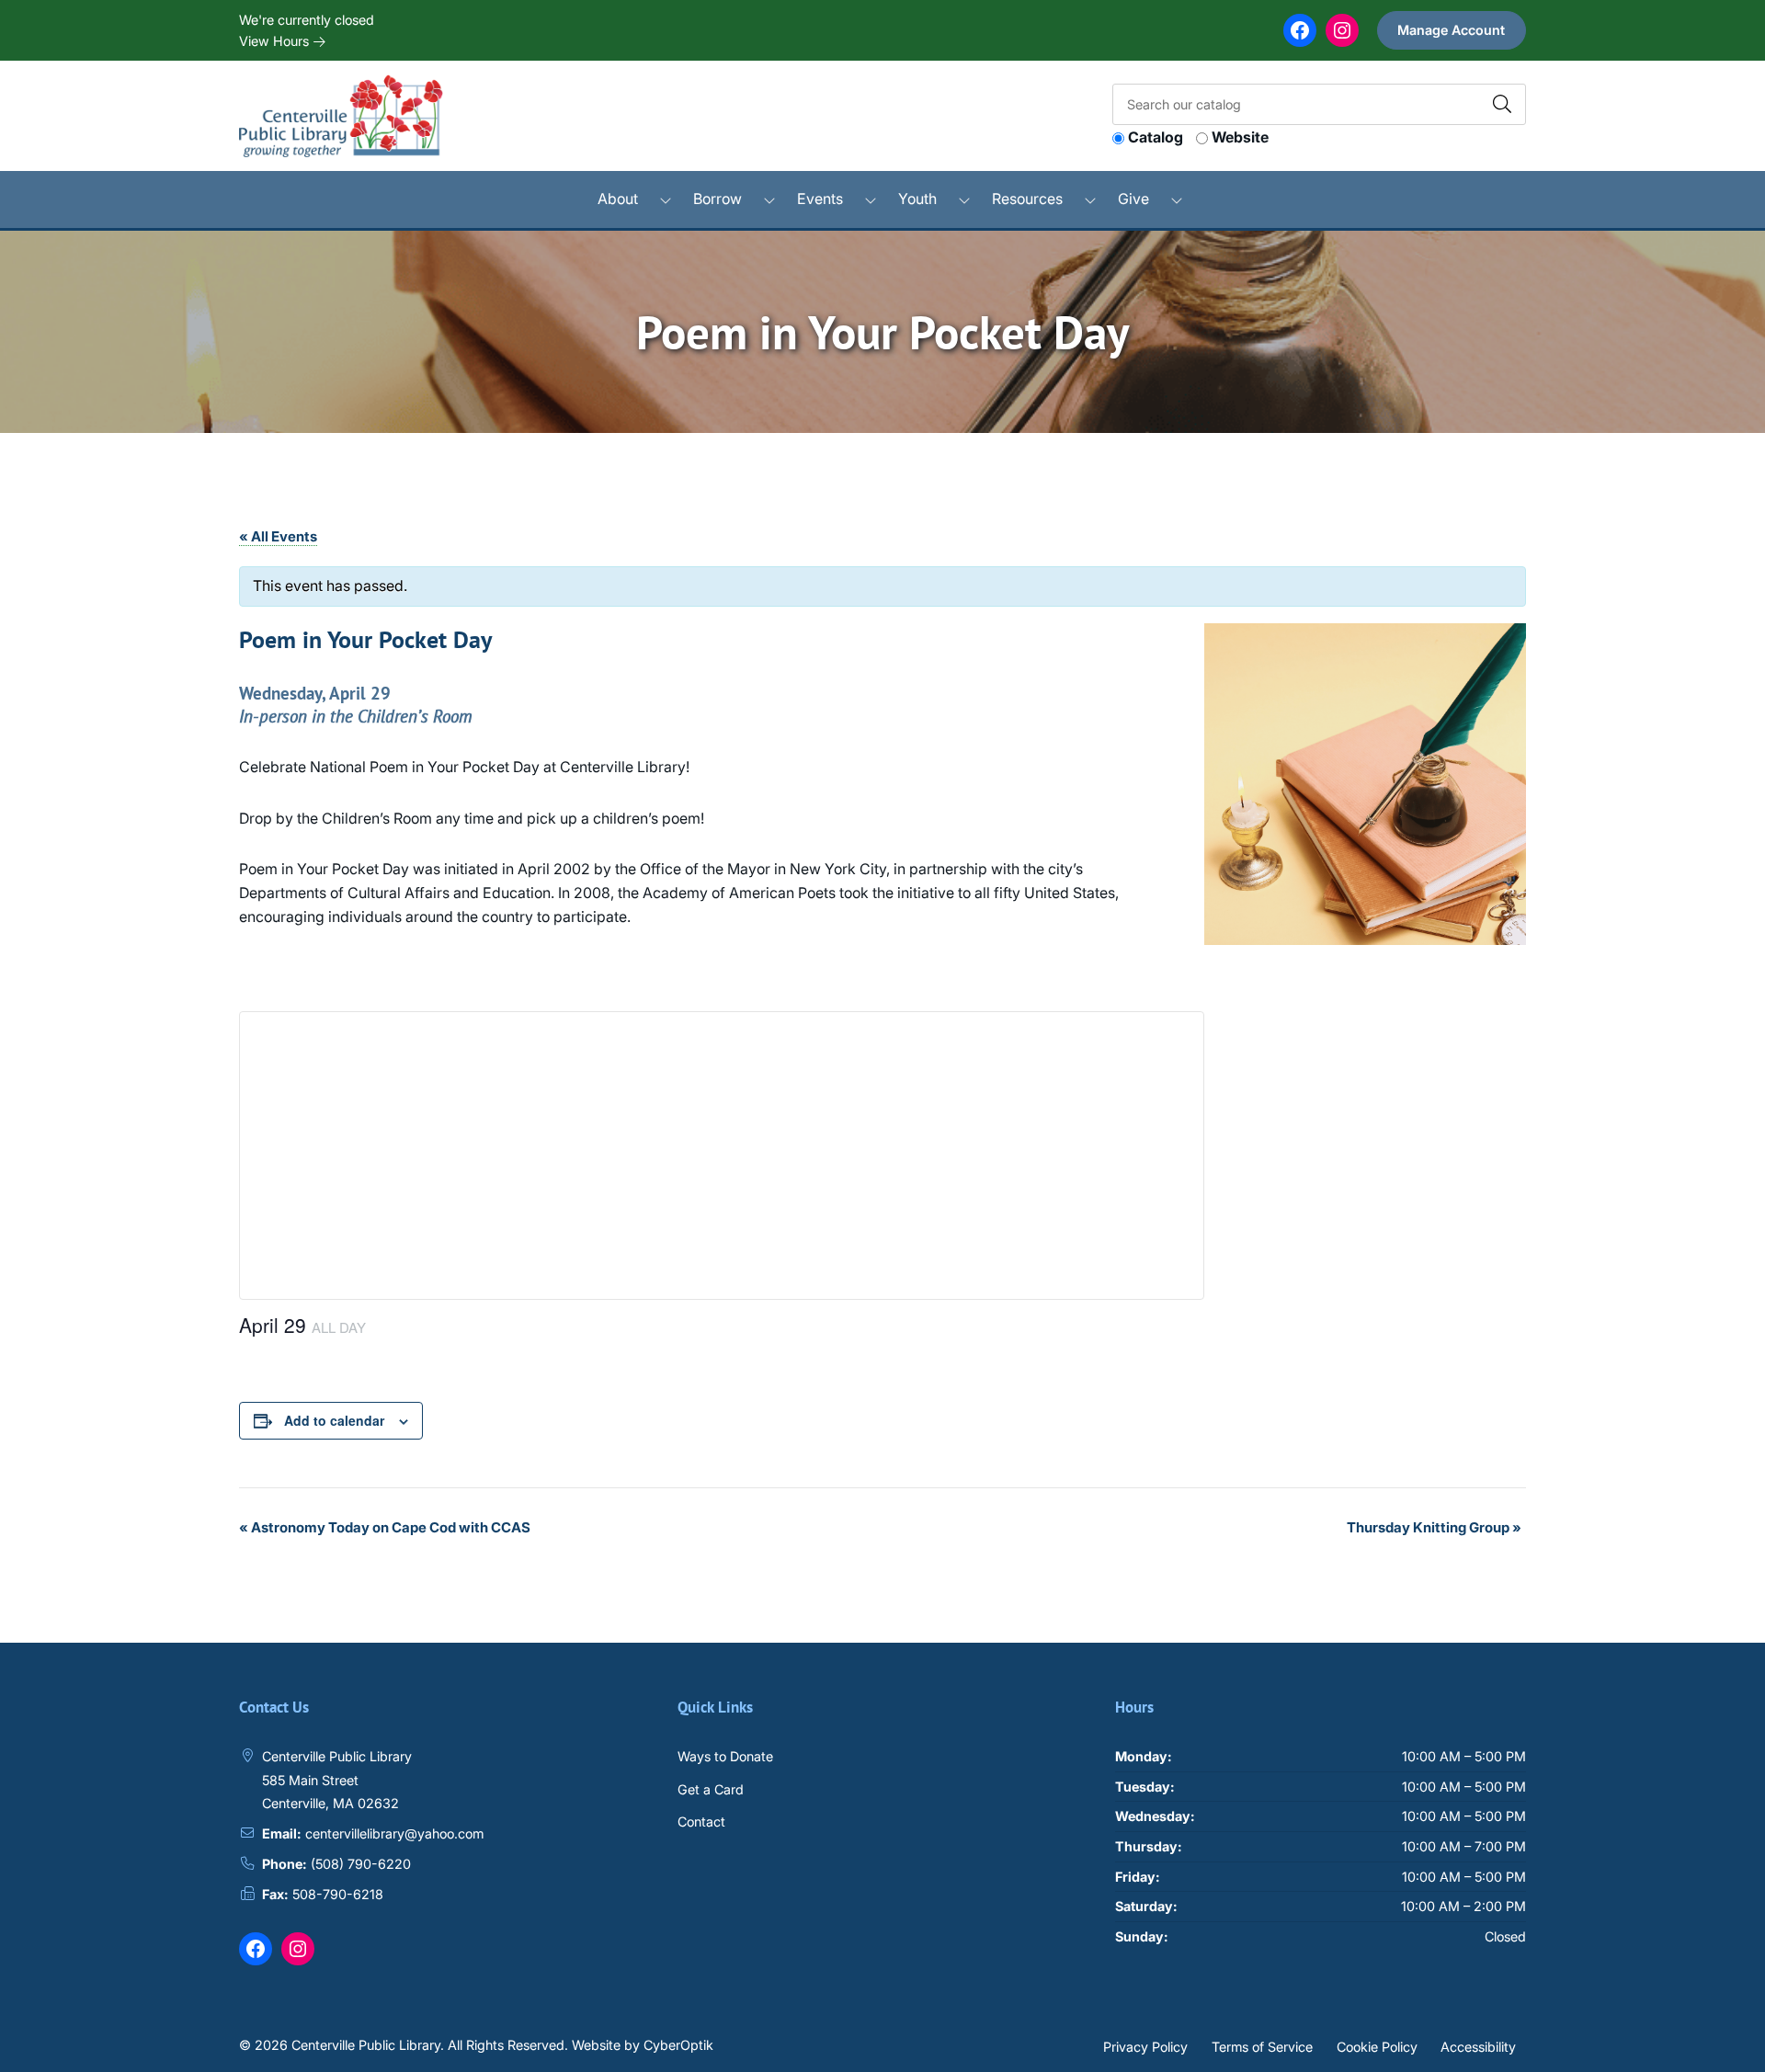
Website (1240, 137)
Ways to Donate (725, 1756)
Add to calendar (334, 1420)
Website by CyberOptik (643, 2045)
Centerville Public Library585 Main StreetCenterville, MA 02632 (337, 1780)
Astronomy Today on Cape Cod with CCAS (385, 1527)
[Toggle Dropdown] (666, 199)
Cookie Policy (1377, 2046)
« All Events (278, 536)
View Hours (276, 41)
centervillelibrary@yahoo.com (394, 1833)
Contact (701, 1822)
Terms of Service (1262, 2046)
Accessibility (1478, 2046)
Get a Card (711, 1789)
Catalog (1156, 137)
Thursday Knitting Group (1434, 1527)
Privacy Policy (1145, 2046)
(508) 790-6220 (361, 1864)
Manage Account (1451, 30)
